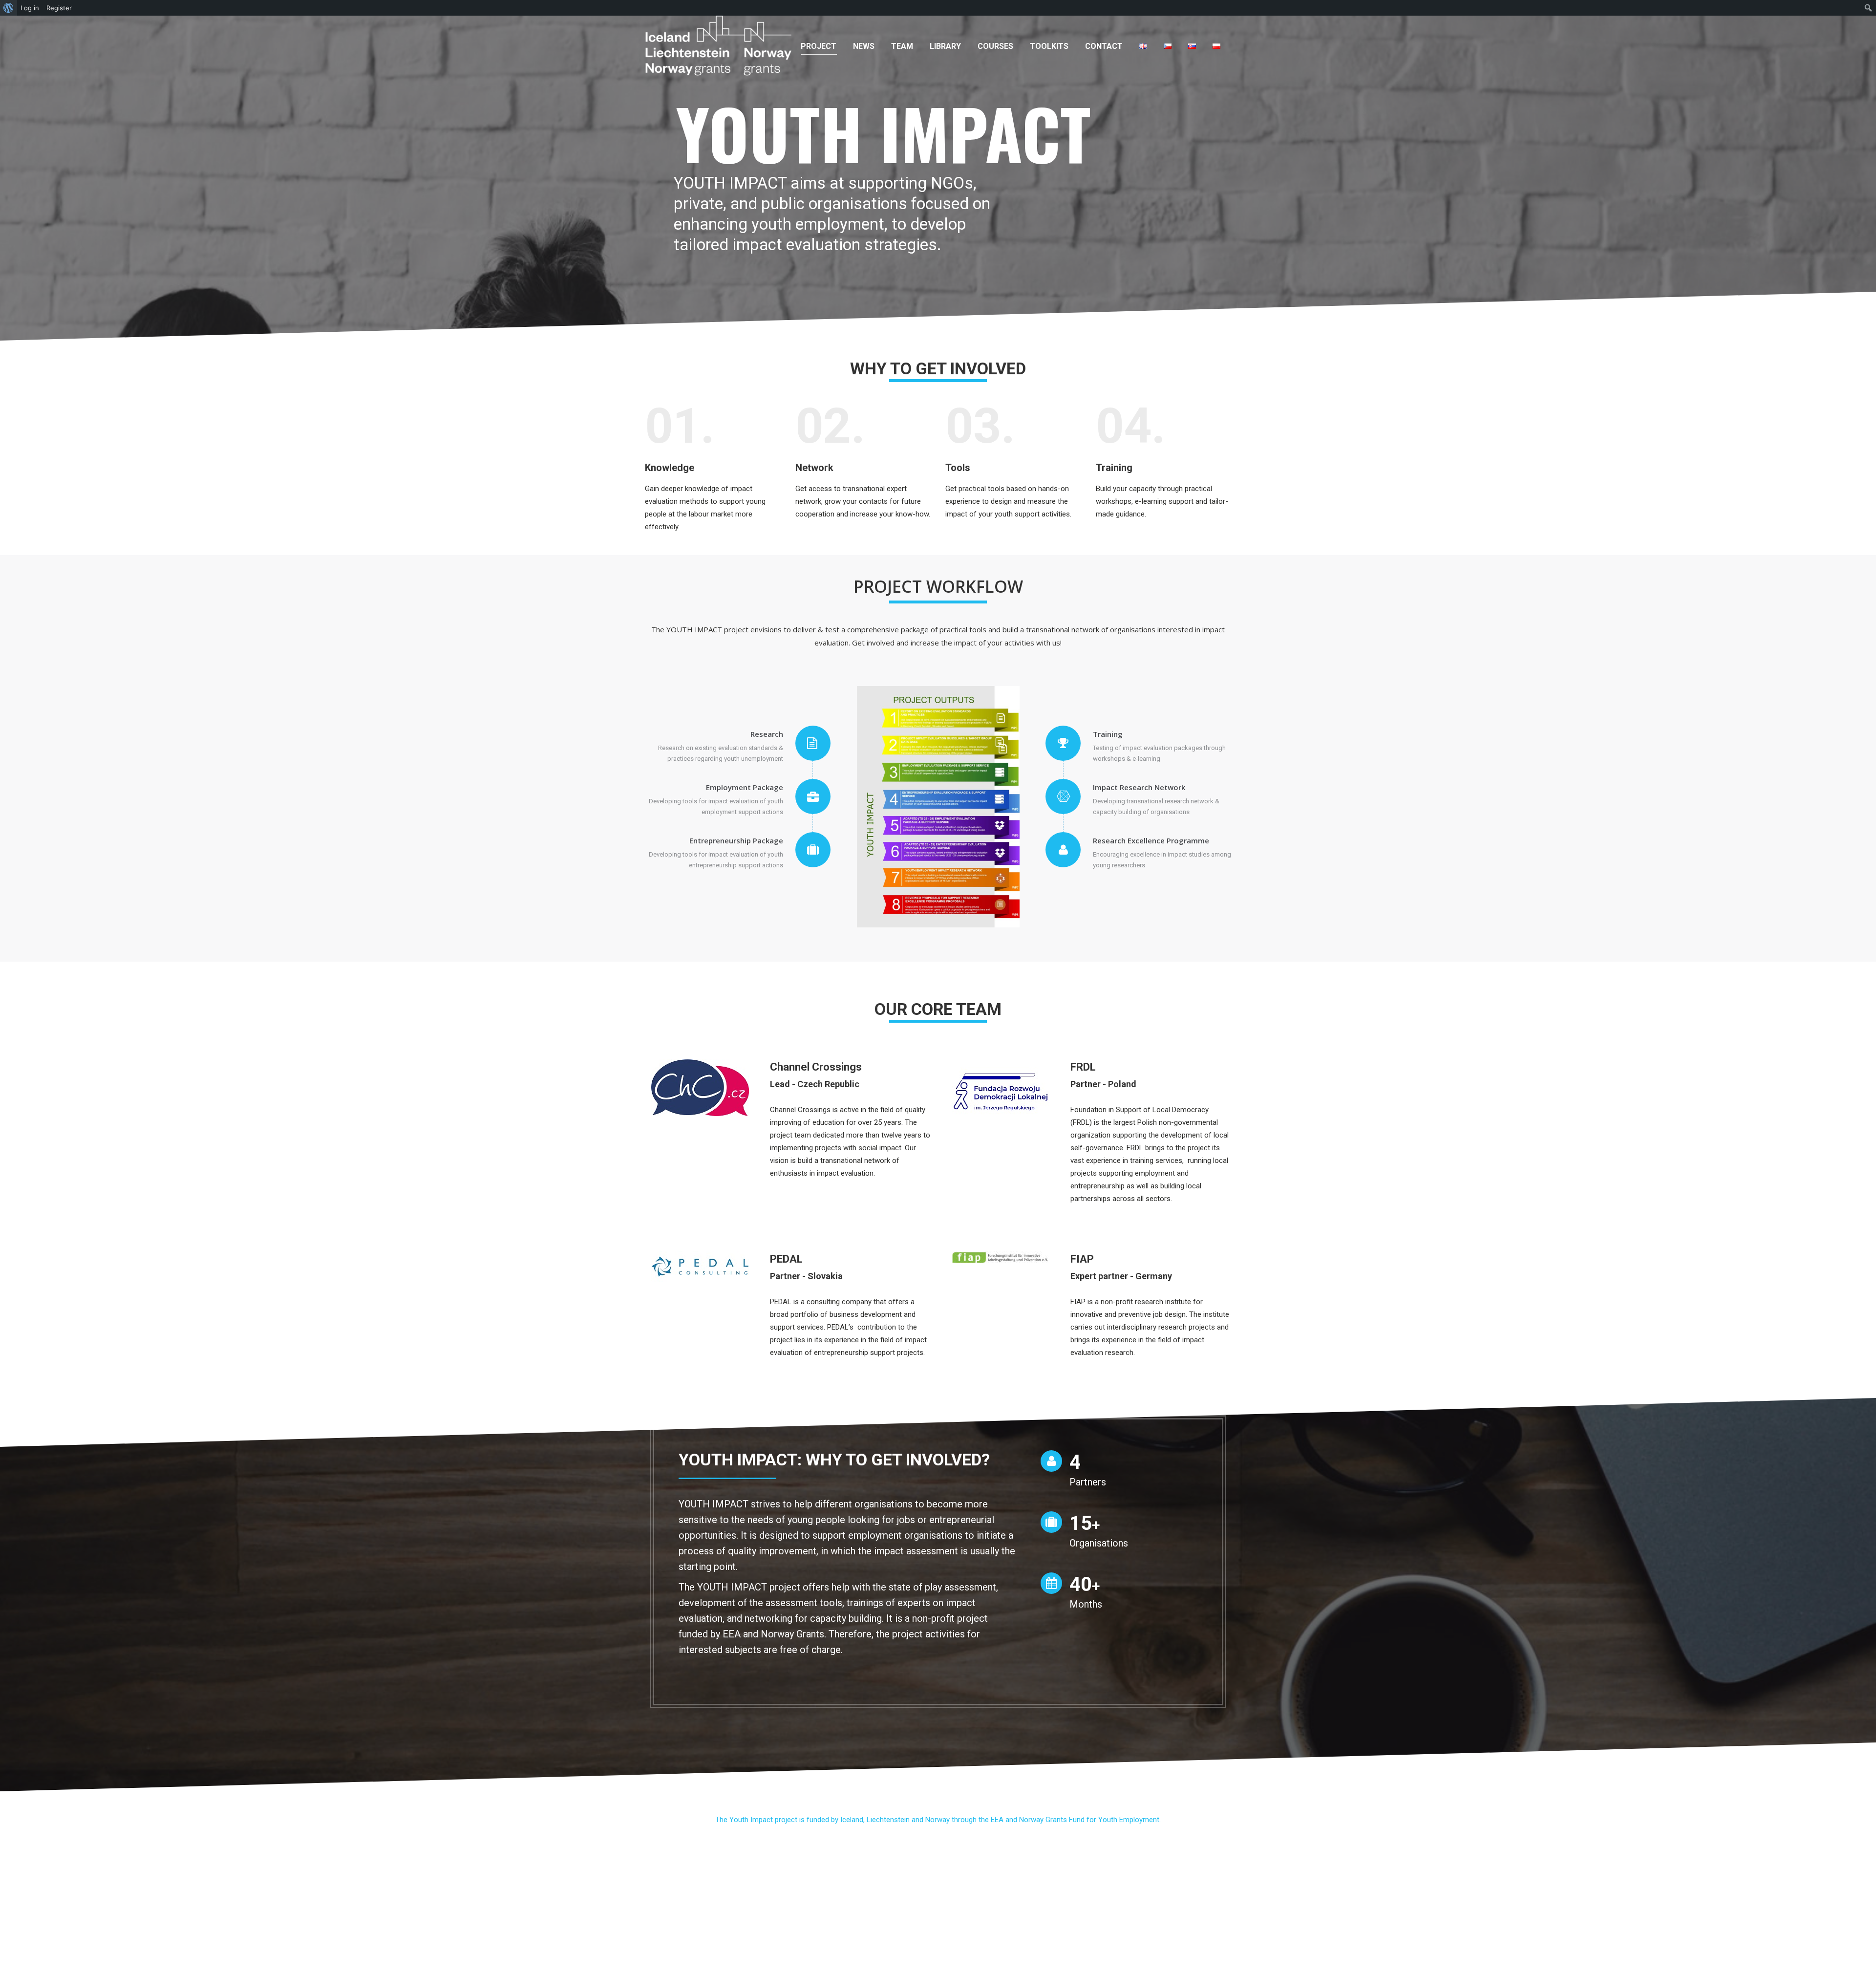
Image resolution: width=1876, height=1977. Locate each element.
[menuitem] (819, 46)
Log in (30, 8)
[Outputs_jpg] (938, 807)
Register (59, 8)
